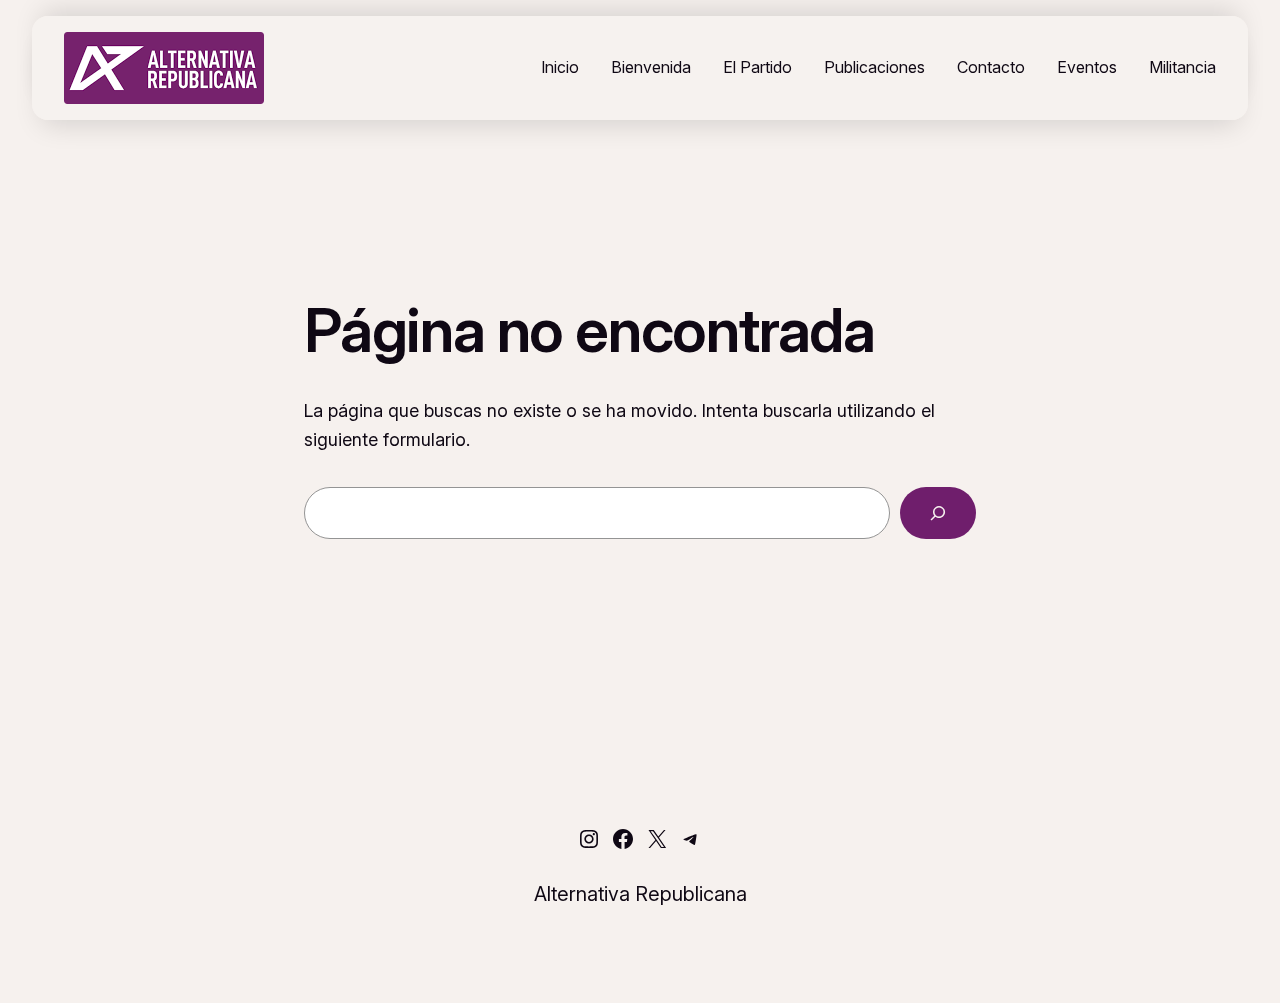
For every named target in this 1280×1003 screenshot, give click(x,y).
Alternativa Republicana (640, 894)
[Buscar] (938, 513)
